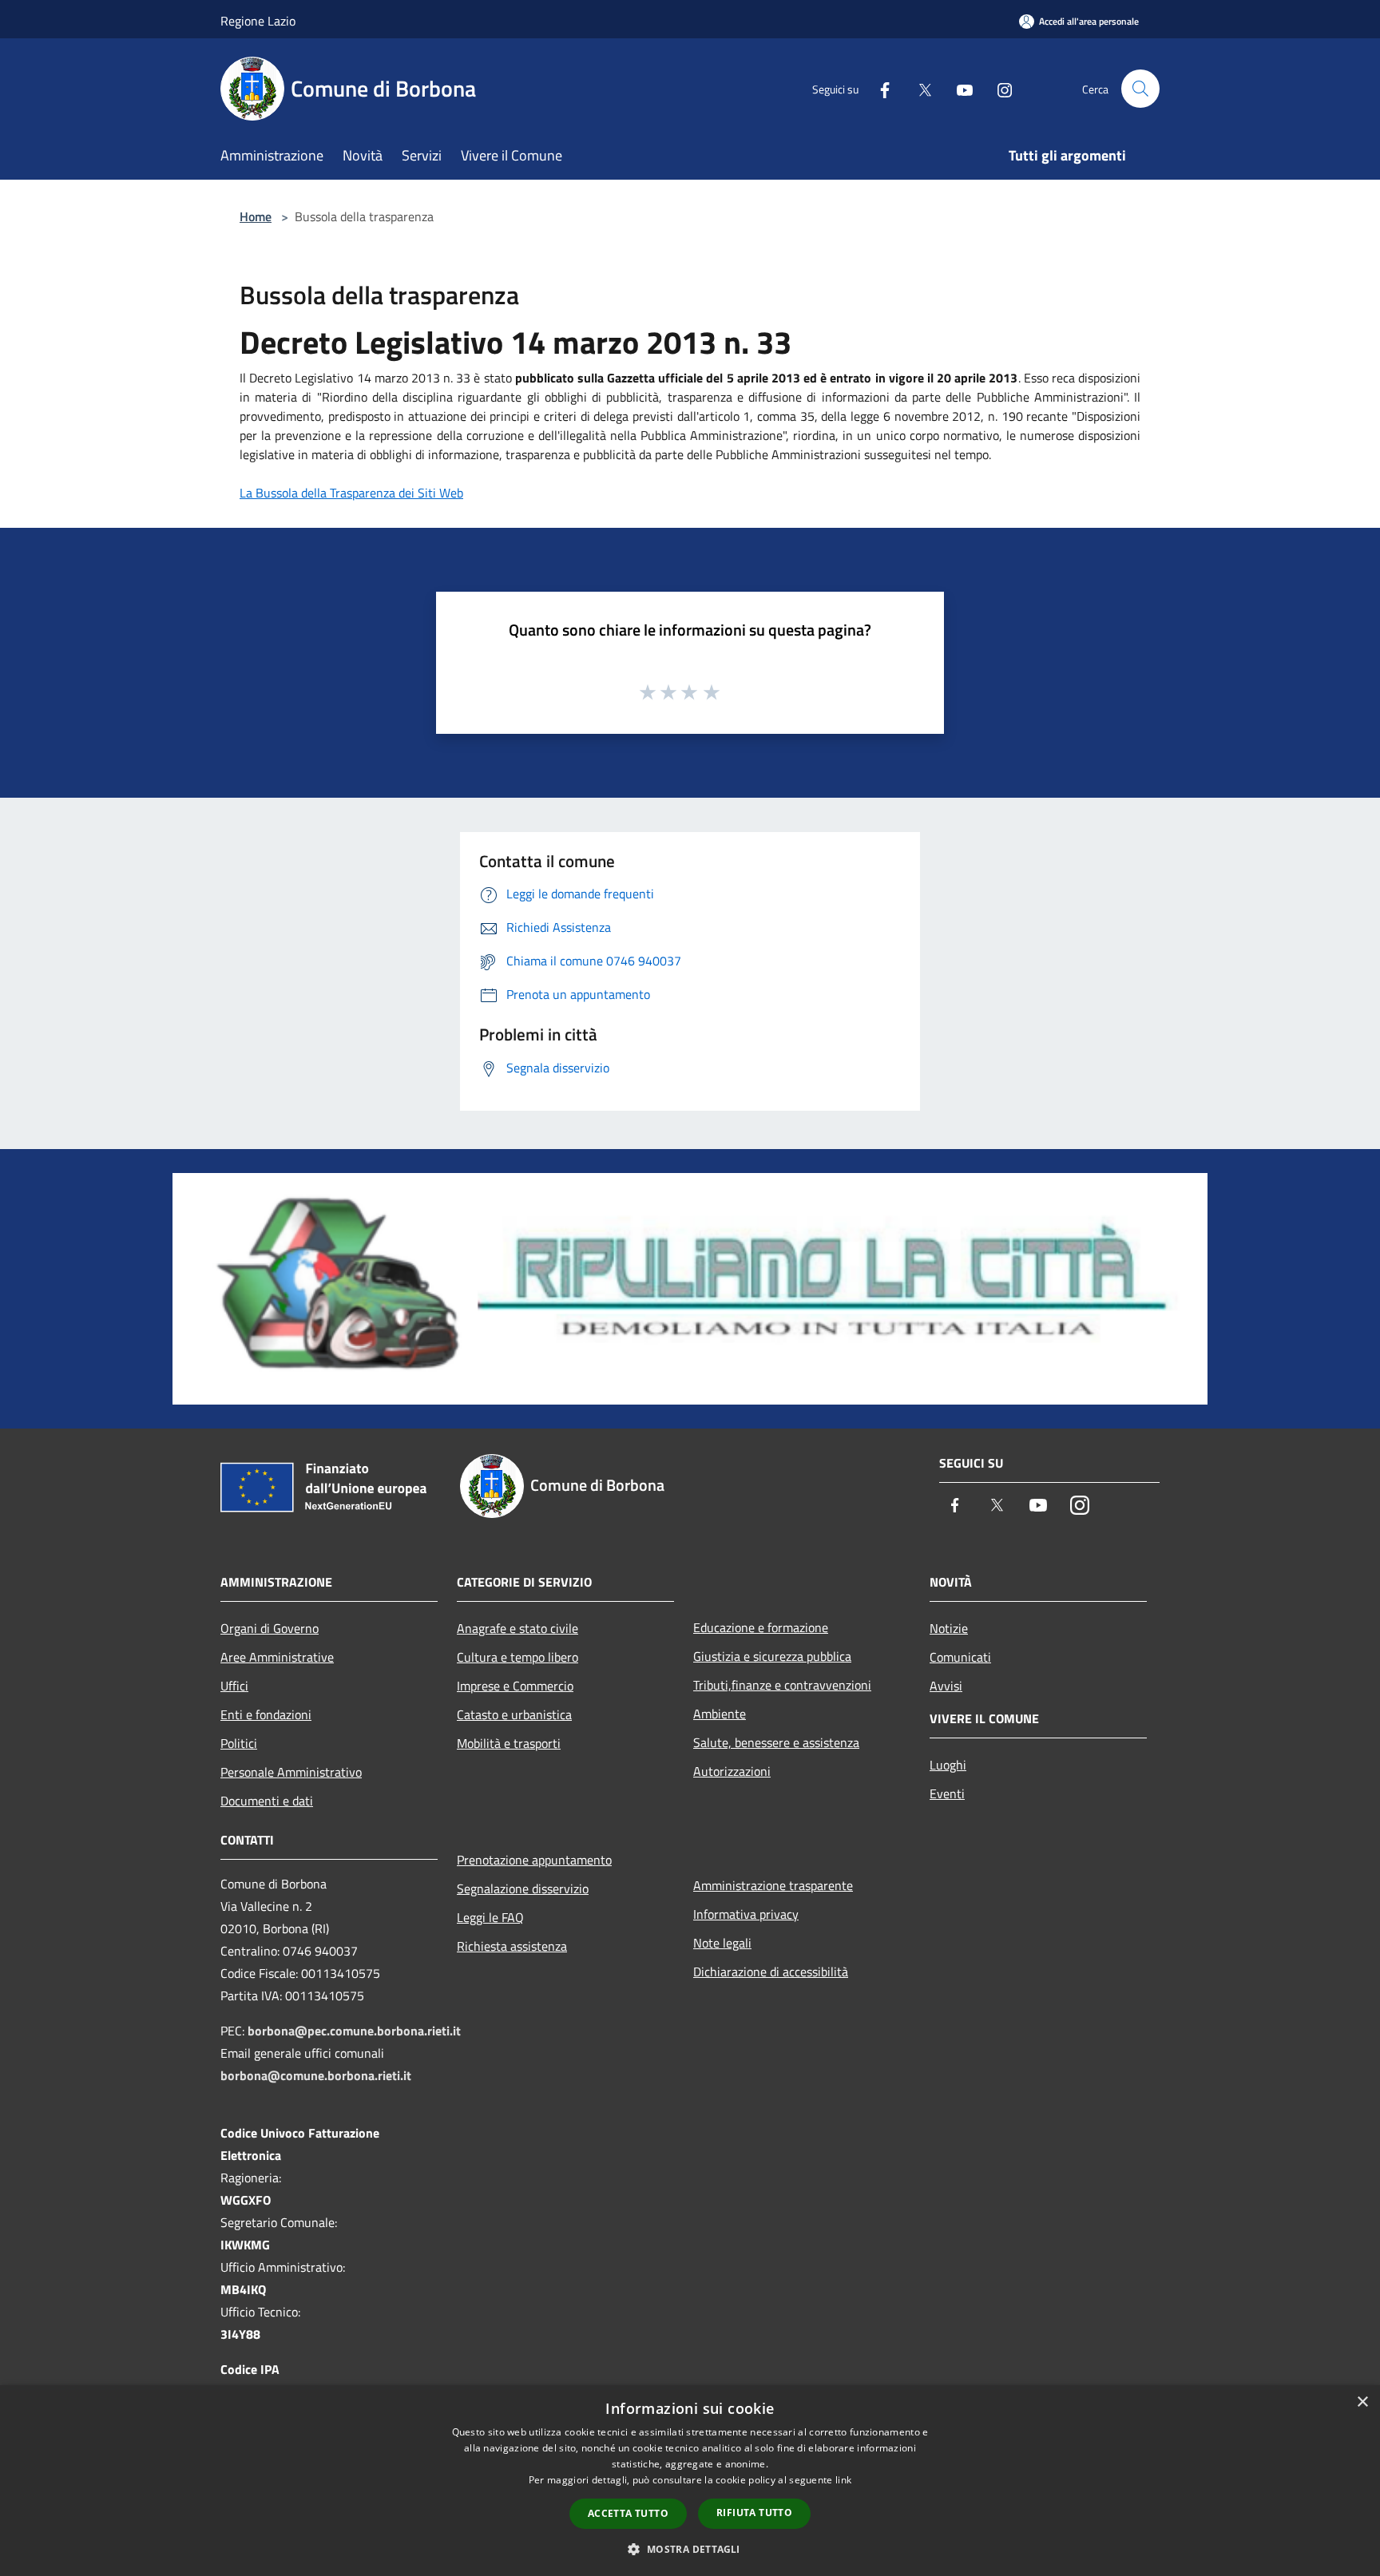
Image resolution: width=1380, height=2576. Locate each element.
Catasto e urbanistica (514, 1714)
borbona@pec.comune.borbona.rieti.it (354, 2031)
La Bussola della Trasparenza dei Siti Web (351, 493)
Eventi (947, 1793)
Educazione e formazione (761, 1627)
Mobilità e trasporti (509, 1743)
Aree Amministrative (277, 1657)
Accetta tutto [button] (628, 2513)
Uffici (234, 1686)
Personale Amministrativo (291, 1772)
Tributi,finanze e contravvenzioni (782, 1685)
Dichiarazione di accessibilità (771, 1972)
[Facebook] (878, 88)
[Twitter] (918, 88)
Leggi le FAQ (490, 1917)
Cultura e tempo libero (517, 1657)
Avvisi (946, 1686)
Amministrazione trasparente (773, 1885)
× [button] (1362, 2402)
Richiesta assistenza (512, 1946)
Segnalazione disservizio (523, 1888)
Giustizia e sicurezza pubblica (772, 1656)
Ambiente (720, 1714)
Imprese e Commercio (515, 1686)
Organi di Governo (270, 1628)
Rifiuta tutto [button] (754, 2513)
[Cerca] (1140, 89)
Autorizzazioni (732, 1771)
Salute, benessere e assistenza (776, 1742)
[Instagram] (998, 88)
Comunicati (960, 1657)
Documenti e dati (267, 1801)
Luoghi (948, 1765)
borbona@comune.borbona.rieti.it (316, 2075)
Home (256, 216)
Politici (239, 1743)
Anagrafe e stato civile (517, 1628)
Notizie (949, 1628)
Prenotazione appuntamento (534, 1860)
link (843, 2480)
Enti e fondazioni (266, 1714)
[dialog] (690, 2481)
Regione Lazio (258, 21)
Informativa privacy (746, 1914)
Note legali (722, 1943)
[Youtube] (958, 88)
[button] (690, 2549)
